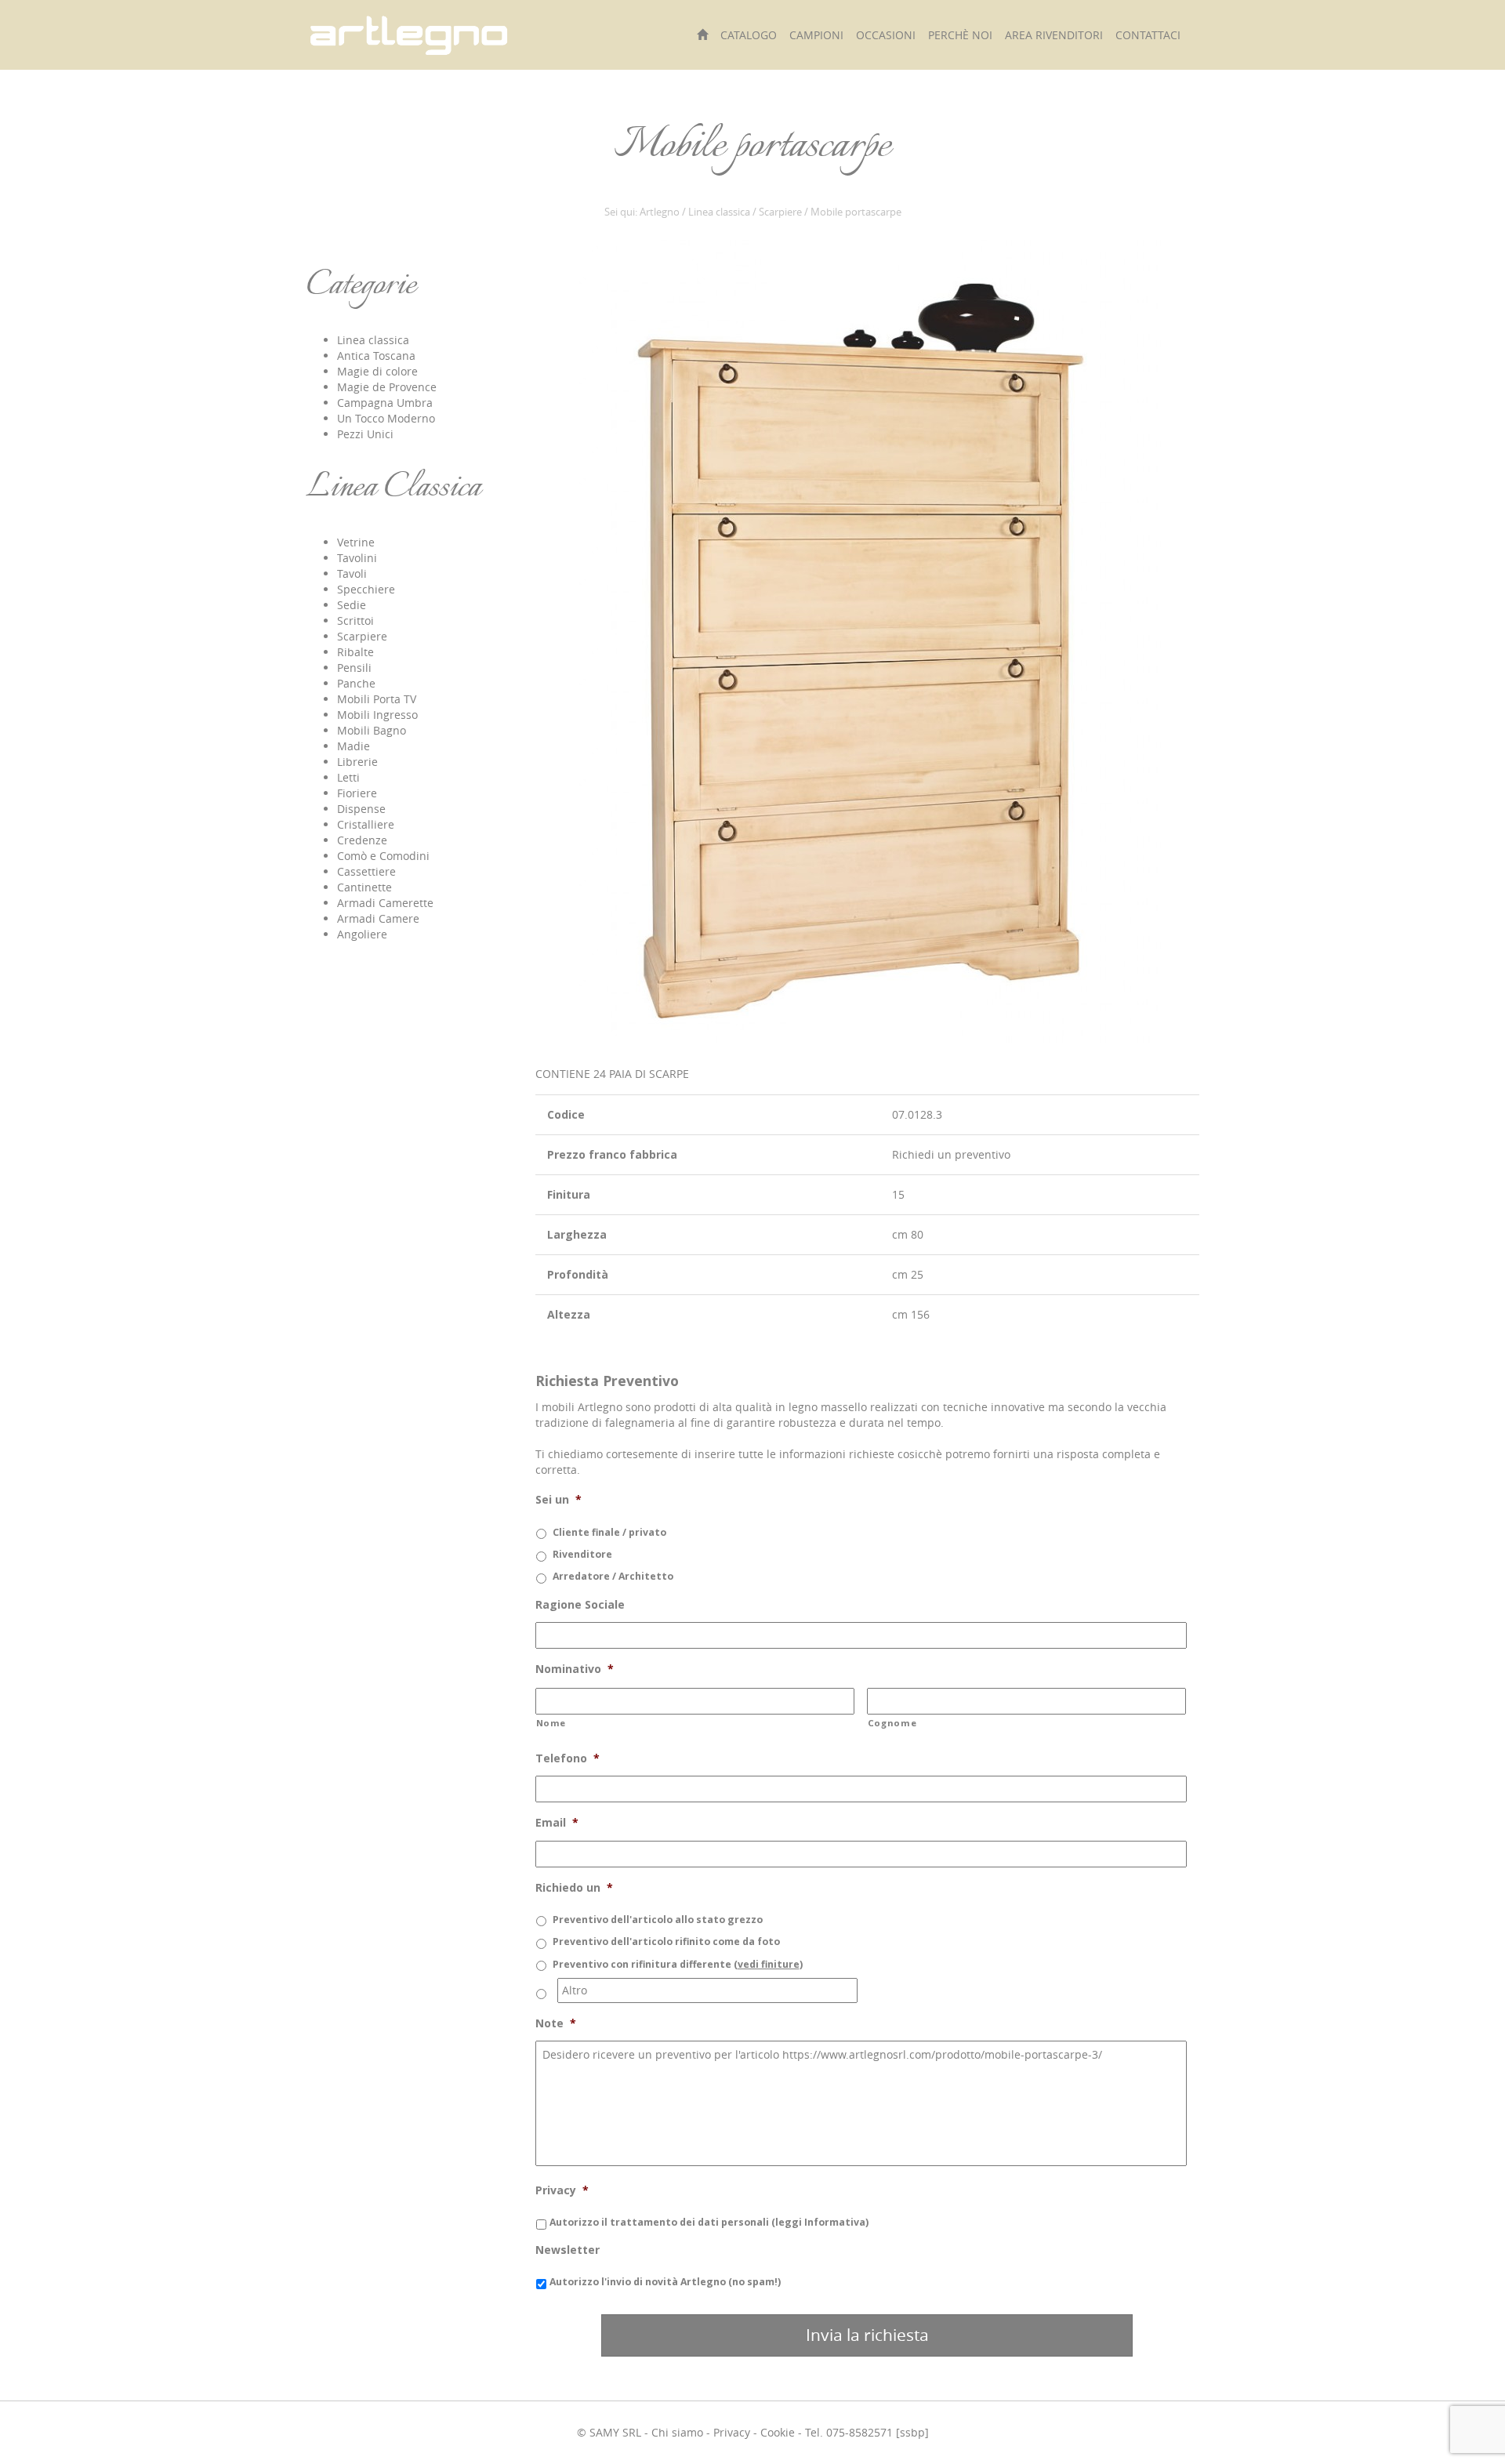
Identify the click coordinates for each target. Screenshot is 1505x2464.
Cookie (778, 2432)
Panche (356, 683)
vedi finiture (769, 1964)
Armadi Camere (378, 918)
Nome (551, 1723)
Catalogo (749, 35)
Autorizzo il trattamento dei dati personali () (709, 2222)
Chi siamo (677, 2432)
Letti (348, 777)
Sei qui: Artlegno (642, 212)
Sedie (352, 605)
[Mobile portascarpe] (867, 640)
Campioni (816, 35)
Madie (354, 746)
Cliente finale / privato (609, 1532)
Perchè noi (960, 35)
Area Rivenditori (1054, 35)
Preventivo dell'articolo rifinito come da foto (666, 1941)
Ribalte (355, 652)
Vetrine (356, 542)
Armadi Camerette (385, 903)
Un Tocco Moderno (386, 418)
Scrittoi (355, 621)
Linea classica (719, 212)
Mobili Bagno (372, 730)
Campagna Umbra (385, 403)
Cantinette (364, 887)
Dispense (361, 809)
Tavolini (357, 558)
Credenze (362, 840)
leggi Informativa (820, 2222)
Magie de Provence (387, 387)
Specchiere (366, 589)
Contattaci (1148, 35)
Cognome (892, 1723)
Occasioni (886, 35)
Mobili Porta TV (377, 699)
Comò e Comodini (383, 856)
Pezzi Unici (365, 434)
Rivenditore (582, 1554)
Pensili (354, 668)
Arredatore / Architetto (613, 1576)
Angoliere (362, 934)
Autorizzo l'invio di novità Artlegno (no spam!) (665, 2282)
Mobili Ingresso (377, 715)
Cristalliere (366, 824)
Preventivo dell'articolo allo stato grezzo (658, 1920)
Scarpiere (780, 212)
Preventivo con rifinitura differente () (678, 1964)
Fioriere (357, 793)
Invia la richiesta (867, 2335)
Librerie (357, 762)
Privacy (732, 2432)
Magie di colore (377, 371)
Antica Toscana (376, 356)
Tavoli (352, 573)
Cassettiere (366, 871)
